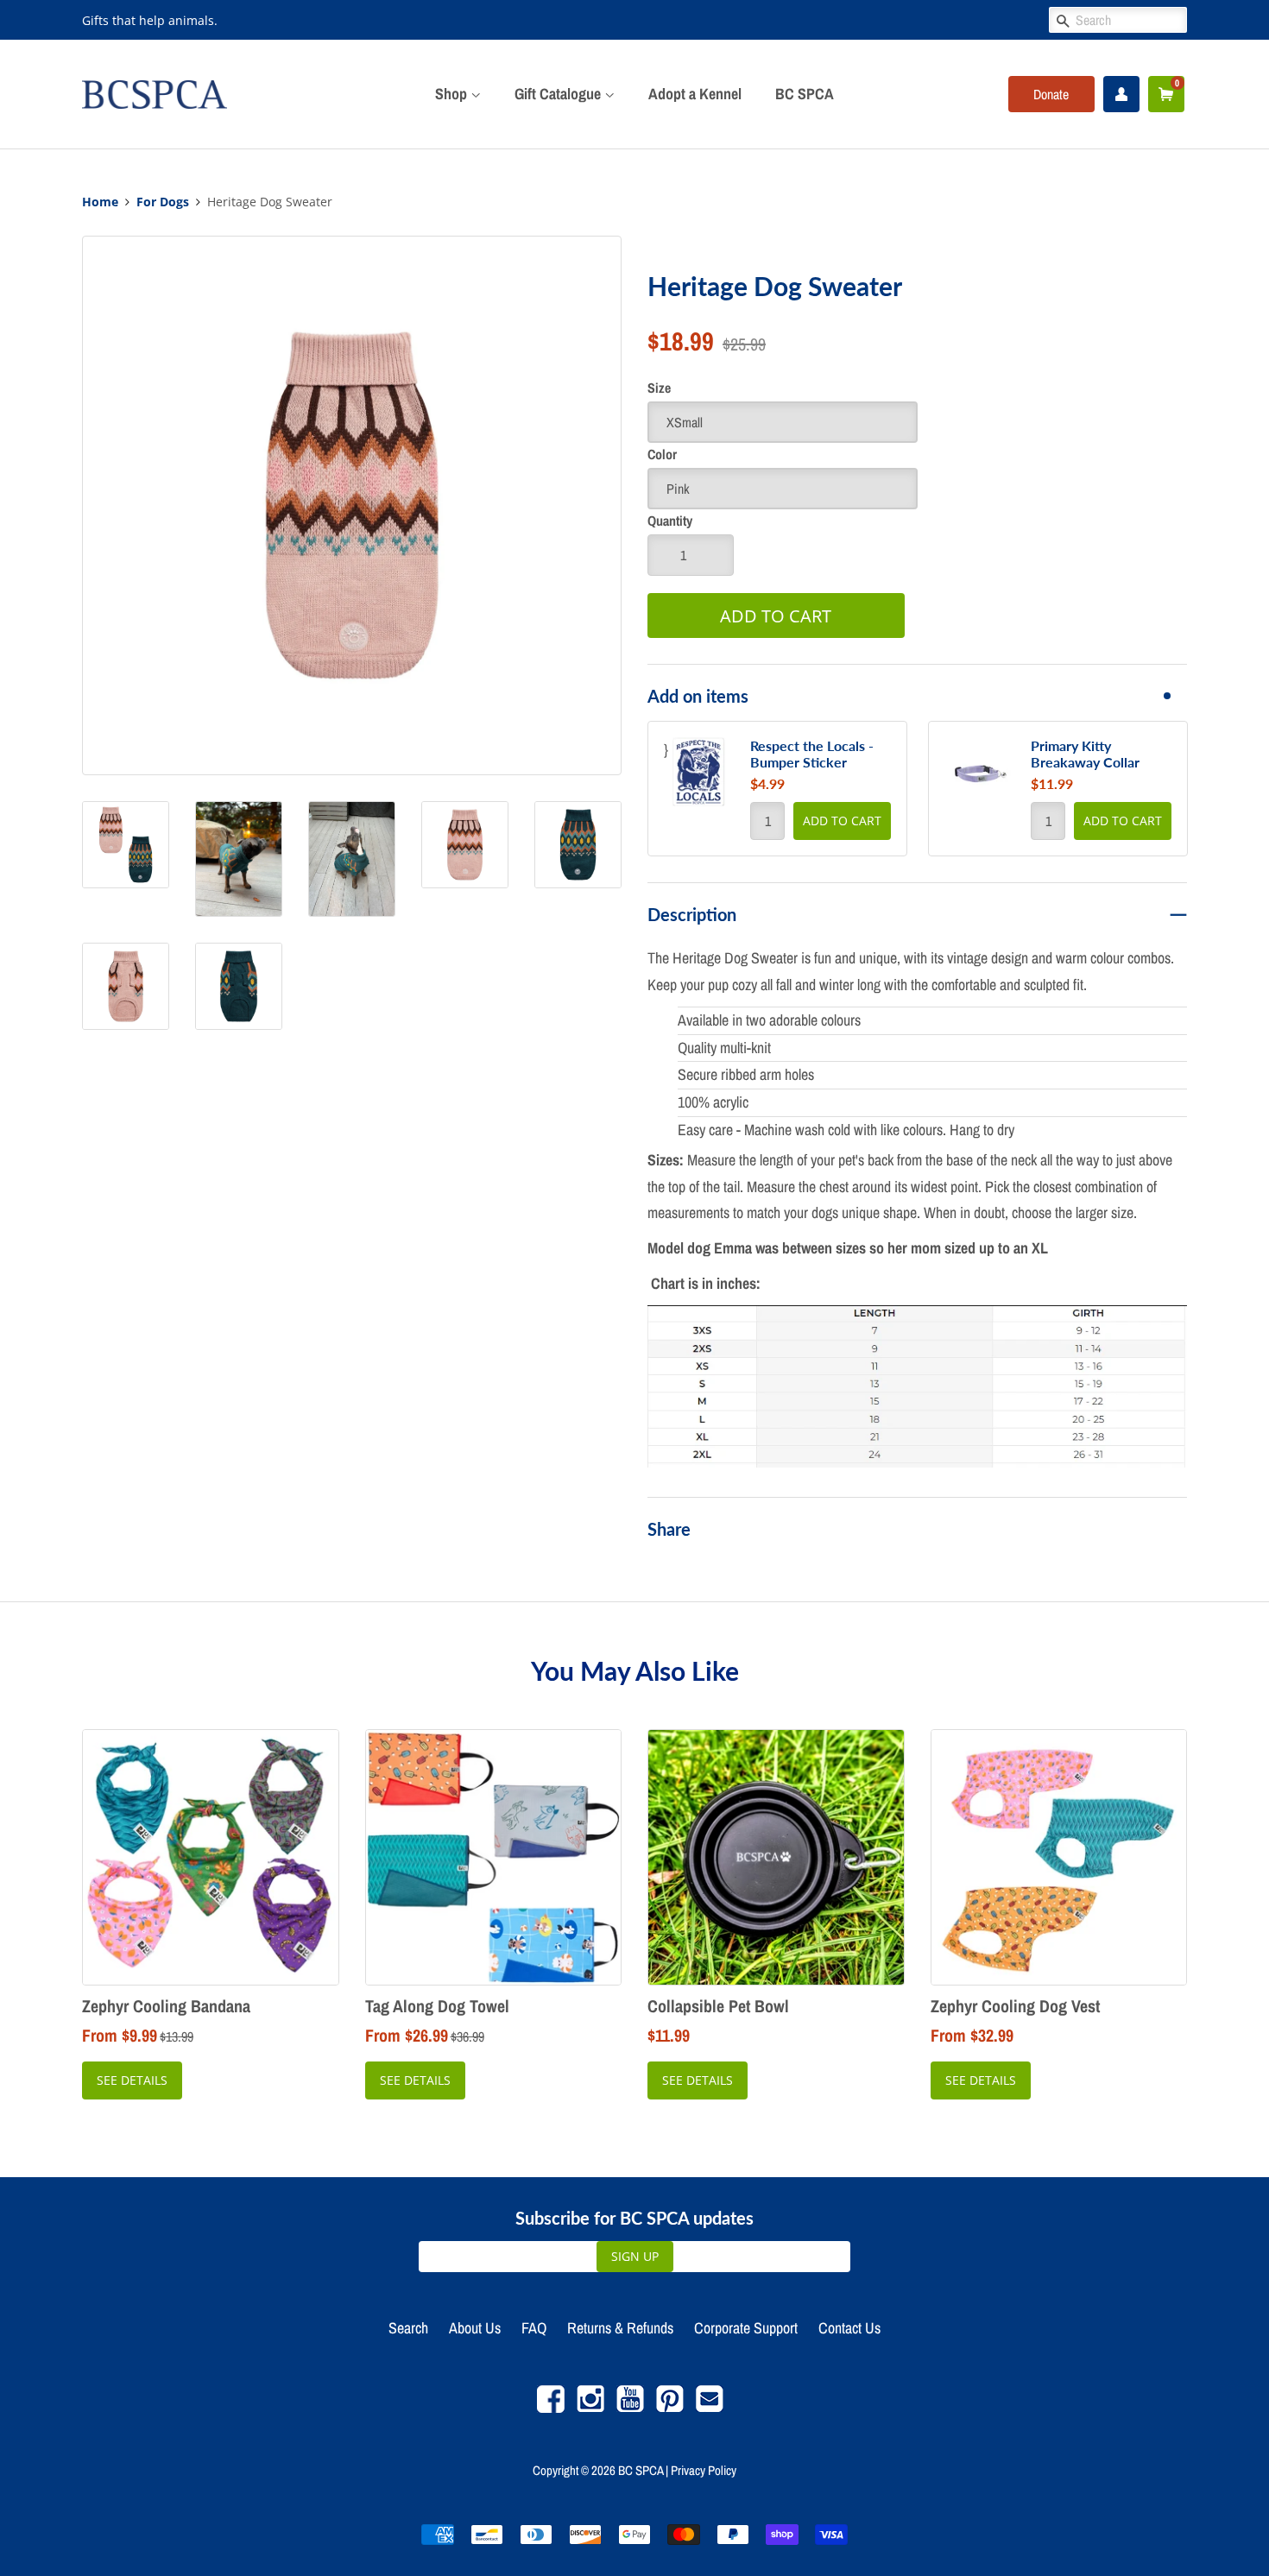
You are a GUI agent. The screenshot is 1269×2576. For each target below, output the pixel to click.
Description (692, 914)
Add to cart (842, 821)
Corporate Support (746, 2328)
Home (100, 202)
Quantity (670, 521)
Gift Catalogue (559, 94)
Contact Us (849, 2328)
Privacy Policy (704, 2470)
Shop (453, 94)
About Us (475, 2328)
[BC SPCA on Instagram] (590, 2408)
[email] (710, 2408)
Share (669, 1529)
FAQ (534, 2328)
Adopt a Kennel (695, 94)
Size (659, 388)
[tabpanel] (777, 789)
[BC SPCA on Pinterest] (670, 2408)
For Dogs (163, 202)
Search (408, 2328)
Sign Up (635, 2256)
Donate (1051, 94)
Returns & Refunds (620, 2328)
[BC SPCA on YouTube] (630, 2408)
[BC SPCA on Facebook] (551, 2408)
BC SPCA (805, 94)
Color (662, 454)
